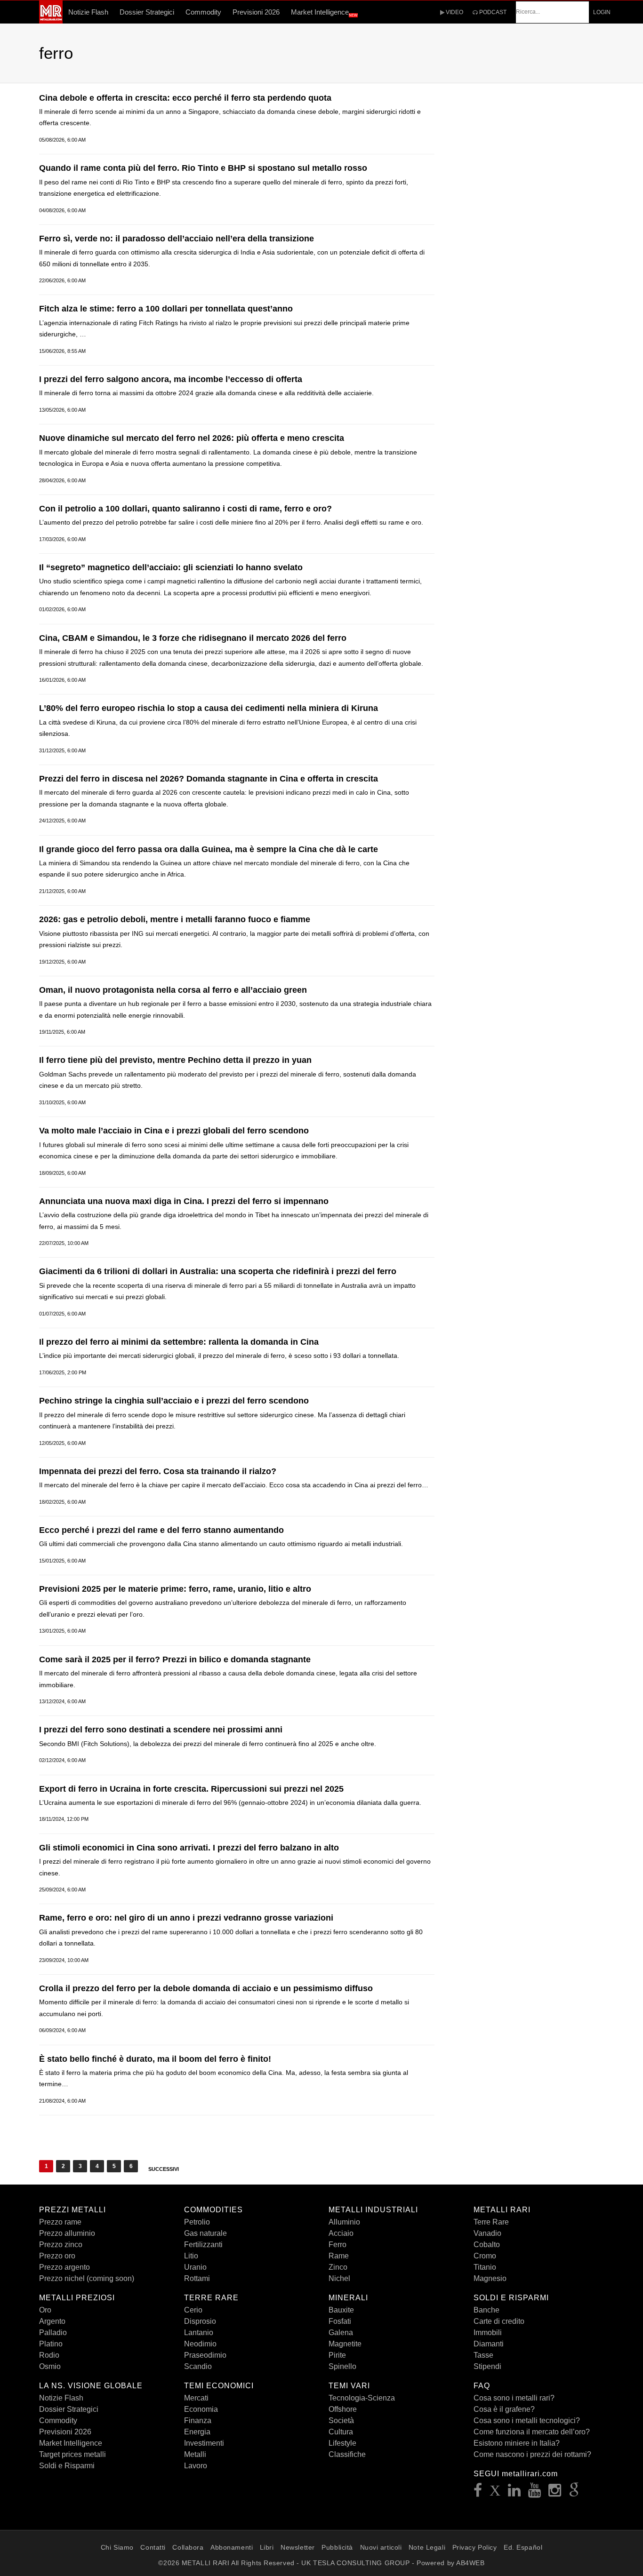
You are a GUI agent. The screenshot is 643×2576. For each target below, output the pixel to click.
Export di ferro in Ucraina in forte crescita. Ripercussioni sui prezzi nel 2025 (191, 1789)
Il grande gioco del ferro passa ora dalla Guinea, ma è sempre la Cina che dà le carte (209, 849)
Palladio (53, 2333)
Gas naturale (205, 2233)
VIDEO (454, 12)
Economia (201, 2409)
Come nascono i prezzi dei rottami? (532, 2454)
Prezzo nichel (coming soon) (87, 2278)
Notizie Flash (88, 12)
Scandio (198, 2366)
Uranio (195, 2267)
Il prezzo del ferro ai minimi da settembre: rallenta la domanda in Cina (179, 1342)
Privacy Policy (475, 2547)
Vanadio (487, 2233)
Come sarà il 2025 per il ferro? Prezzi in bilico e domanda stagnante (175, 1659)
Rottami (197, 2278)
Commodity (203, 12)
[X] (495, 2493)
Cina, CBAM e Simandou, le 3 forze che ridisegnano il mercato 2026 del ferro (193, 638)
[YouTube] (535, 2493)
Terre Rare (491, 2222)
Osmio (50, 2366)
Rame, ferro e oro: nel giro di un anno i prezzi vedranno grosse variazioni (186, 1918)
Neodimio (200, 2344)
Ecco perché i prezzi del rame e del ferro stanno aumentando (161, 1530)
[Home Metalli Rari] (51, 21)
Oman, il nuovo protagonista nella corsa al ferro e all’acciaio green (173, 990)
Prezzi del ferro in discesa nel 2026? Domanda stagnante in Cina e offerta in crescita (209, 779)
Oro (45, 2310)
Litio (191, 2256)
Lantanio (199, 2333)
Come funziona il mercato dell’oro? (532, 2432)
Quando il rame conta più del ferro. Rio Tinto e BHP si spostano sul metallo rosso (203, 168)
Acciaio (341, 2233)
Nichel (339, 2278)
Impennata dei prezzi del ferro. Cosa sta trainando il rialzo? (158, 1471)
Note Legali (427, 2547)
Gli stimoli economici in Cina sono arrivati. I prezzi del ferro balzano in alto (189, 1848)
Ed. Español (523, 2547)
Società (341, 2420)
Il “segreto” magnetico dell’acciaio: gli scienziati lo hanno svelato (171, 567)
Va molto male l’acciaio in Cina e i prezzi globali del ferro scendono (174, 1131)
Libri (267, 2547)
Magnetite (345, 2344)
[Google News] (574, 2493)
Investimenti (204, 2443)
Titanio (485, 2267)
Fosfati (340, 2321)
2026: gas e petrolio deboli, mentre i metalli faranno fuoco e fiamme (175, 919)
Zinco (338, 2267)
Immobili (488, 2333)
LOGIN (602, 12)
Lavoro (196, 2466)
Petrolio (197, 2222)
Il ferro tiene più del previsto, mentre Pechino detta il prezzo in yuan (175, 1060)
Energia (197, 2432)
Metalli (195, 2454)
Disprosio (200, 2321)
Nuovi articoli (381, 2547)
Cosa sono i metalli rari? (514, 2398)
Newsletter (298, 2547)
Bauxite (341, 2310)
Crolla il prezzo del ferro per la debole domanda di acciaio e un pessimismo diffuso (206, 1988)
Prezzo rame (60, 2222)
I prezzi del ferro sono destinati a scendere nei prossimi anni (161, 1730)
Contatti (153, 2547)
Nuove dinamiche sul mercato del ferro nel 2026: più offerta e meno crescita (192, 438)
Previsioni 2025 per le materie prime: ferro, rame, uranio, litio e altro (175, 1589)
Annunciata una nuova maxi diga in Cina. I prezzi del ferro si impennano (184, 1201)
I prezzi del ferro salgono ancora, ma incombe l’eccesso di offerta (171, 379)
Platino (51, 2344)
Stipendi (487, 2366)
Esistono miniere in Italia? (517, 2443)
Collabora (188, 2547)
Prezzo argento (64, 2267)
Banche (486, 2310)
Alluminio (344, 2222)
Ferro (338, 2245)
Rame (339, 2256)
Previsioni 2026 (256, 12)
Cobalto (487, 2245)
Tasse (483, 2355)
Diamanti (489, 2344)
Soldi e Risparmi (67, 2466)
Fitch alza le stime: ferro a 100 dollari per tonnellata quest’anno (166, 309)
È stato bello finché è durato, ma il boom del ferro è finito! (155, 2059)
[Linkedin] (514, 2493)
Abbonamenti (232, 2547)
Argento (52, 2321)
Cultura (341, 2432)
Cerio (193, 2310)
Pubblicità (337, 2547)
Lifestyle (342, 2443)
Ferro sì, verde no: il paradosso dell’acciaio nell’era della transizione (177, 239)
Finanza (198, 2420)
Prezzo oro (57, 2256)
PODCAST (492, 12)
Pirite (337, 2355)
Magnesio (490, 2278)
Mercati (196, 2398)
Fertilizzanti (203, 2245)
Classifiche (347, 2454)
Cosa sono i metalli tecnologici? (527, 2420)
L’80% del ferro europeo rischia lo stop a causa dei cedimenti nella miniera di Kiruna (209, 708)
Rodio (49, 2355)
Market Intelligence (324, 13)
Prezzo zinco (61, 2245)
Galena (341, 2333)
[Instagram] (555, 2493)
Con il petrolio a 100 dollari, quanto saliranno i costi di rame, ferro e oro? (185, 509)
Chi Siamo (117, 2547)
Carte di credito (499, 2321)
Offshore (343, 2409)
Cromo (485, 2256)
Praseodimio (205, 2355)
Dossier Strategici (147, 12)
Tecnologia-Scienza (362, 2398)
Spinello (342, 2366)
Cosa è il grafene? (504, 2409)
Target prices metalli (72, 2454)
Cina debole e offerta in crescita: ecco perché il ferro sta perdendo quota (185, 98)
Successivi (164, 2169)
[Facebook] (478, 2493)
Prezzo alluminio (67, 2233)
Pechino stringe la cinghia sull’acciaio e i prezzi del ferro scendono (174, 1401)
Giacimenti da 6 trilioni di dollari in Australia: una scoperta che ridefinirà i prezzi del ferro (218, 1271)
